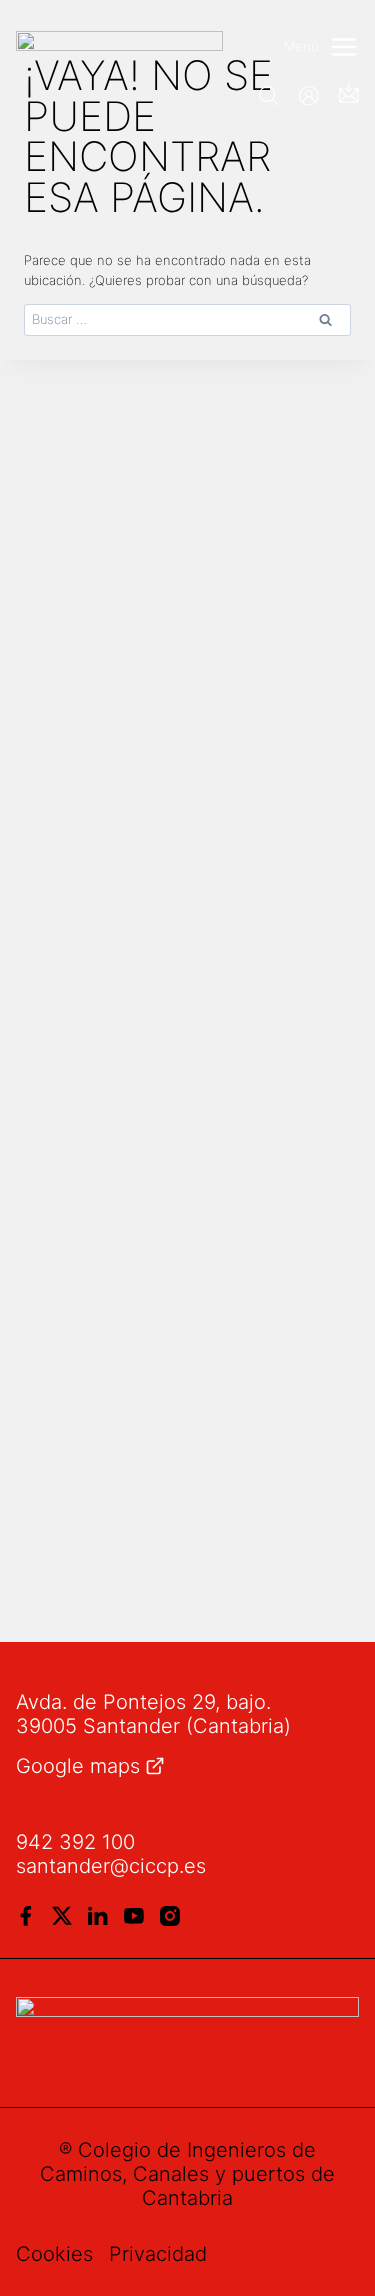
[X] (62, 1916)
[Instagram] (170, 1916)
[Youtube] (134, 1916)
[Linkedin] (98, 1916)
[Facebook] (26, 1916)
